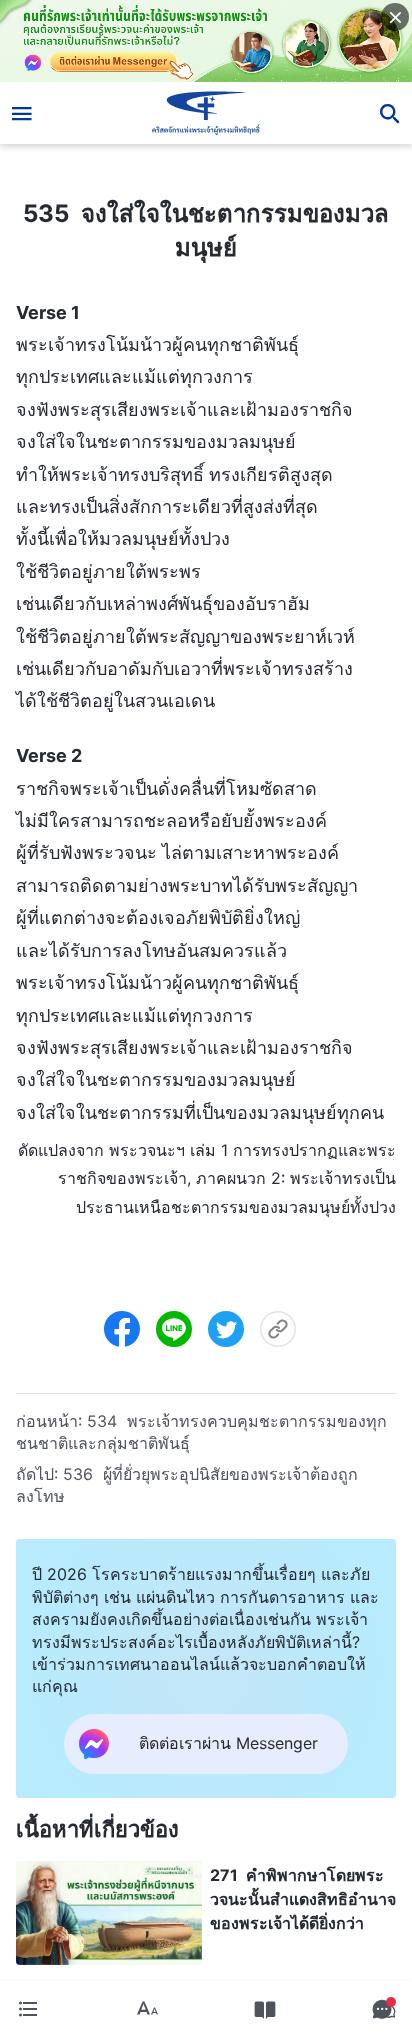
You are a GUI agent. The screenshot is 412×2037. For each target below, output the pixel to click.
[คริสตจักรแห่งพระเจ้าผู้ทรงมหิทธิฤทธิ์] (206, 113)
